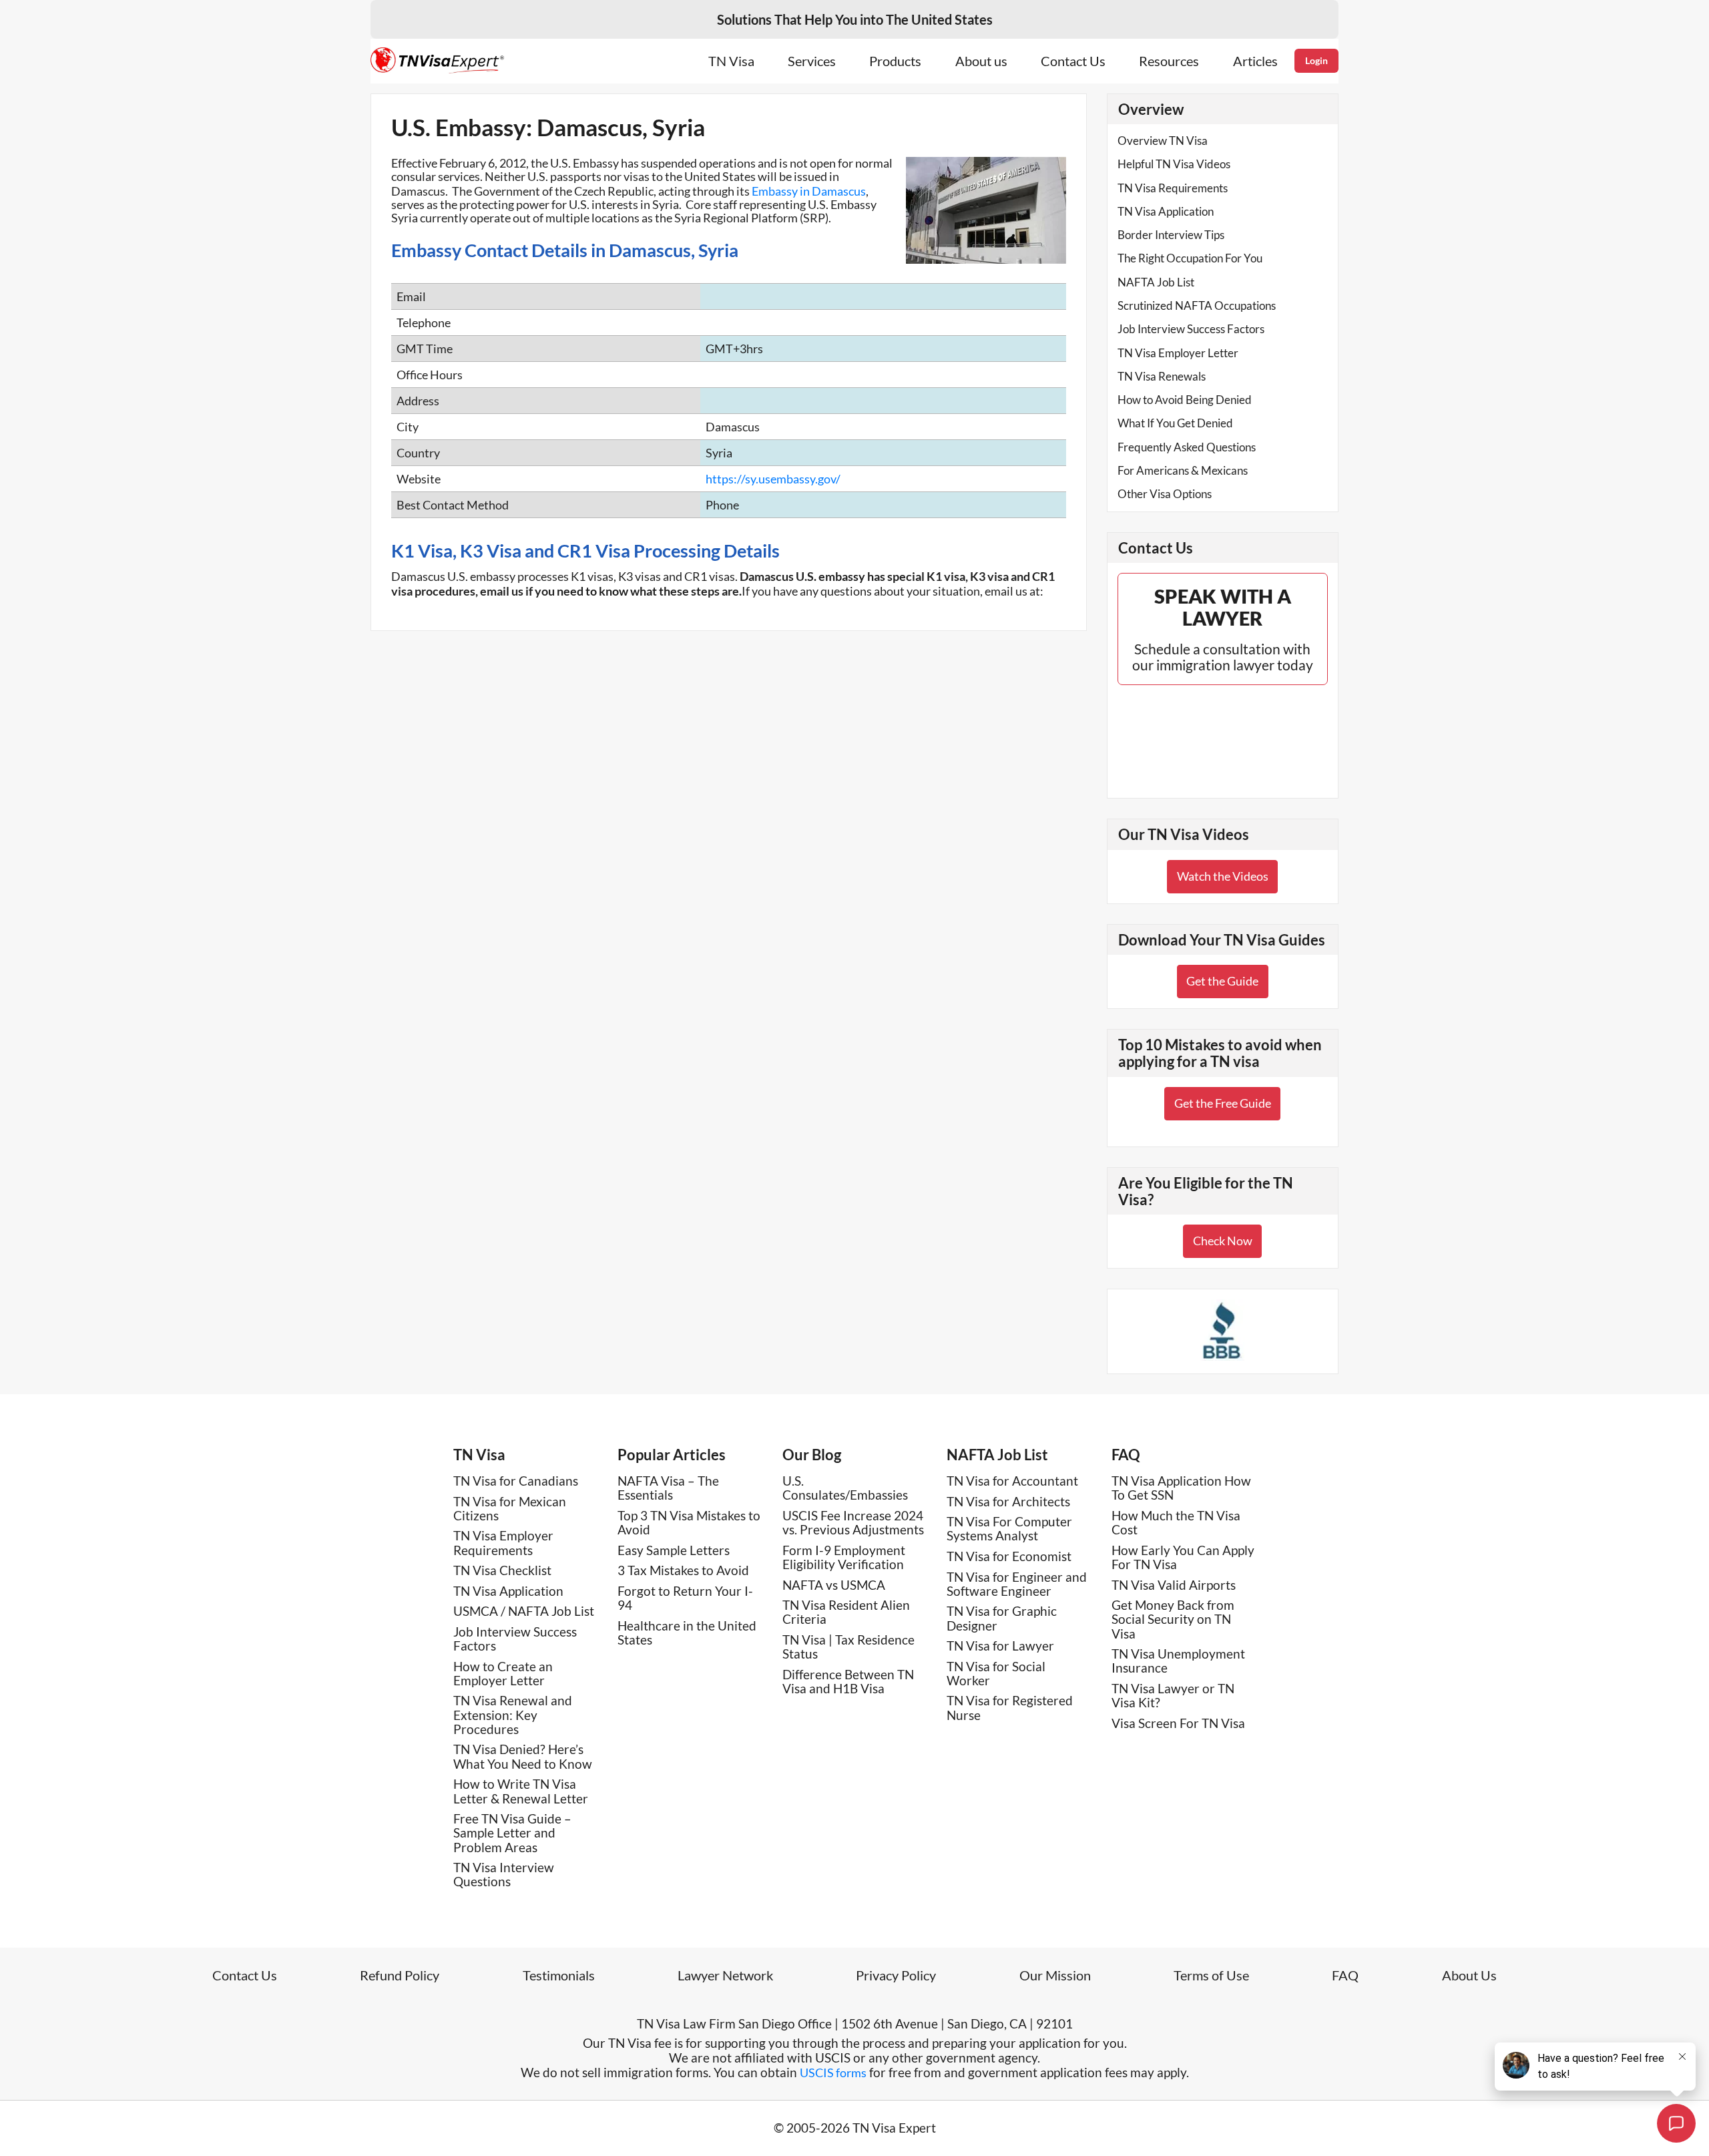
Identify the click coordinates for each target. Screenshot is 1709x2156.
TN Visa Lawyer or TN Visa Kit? (1173, 1695)
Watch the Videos (1223, 876)
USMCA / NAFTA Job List (524, 1611)
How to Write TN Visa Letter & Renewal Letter (521, 1791)
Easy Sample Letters (674, 1550)
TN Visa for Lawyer (1000, 1646)
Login (1316, 60)
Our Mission (1055, 1975)
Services (812, 61)
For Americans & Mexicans (1183, 470)
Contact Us (1073, 61)
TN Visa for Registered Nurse (1010, 1707)
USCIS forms (833, 2073)
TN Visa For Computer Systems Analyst (1009, 1528)
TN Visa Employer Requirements (503, 1542)
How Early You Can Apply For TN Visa (1183, 1557)
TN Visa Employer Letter (1178, 353)
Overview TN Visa (1163, 141)
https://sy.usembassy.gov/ (773, 479)
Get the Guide (1222, 981)
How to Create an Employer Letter (503, 1673)
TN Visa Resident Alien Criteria (846, 1612)
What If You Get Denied (1175, 423)
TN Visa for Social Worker (996, 1673)
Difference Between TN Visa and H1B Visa (848, 1681)
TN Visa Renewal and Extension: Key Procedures (513, 1715)
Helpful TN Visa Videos (1174, 164)
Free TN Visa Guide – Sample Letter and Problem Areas (512, 1833)
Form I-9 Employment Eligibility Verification (844, 1557)
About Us (1469, 1975)
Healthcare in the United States (687, 1633)
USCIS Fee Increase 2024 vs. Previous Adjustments (853, 1522)
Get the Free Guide (1223, 1103)
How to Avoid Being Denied (1185, 400)
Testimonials (559, 1975)
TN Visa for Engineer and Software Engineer (1017, 1584)
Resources (1169, 61)
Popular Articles (672, 1455)
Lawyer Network (725, 1975)
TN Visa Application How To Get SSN (1181, 1488)
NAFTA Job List (1156, 282)
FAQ (1126, 1455)
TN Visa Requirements (1173, 188)
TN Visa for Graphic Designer (1002, 1618)
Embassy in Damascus (809, 191)
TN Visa (731, 61)
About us (981, 61)
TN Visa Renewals (1162, 376)
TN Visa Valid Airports (1174, 1585)
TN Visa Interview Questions (504, 1874)
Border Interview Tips (1171, 235)
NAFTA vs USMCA (834, 1585)
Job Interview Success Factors (1191, 329)
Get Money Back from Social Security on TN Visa (1173, 1619)
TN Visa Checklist (502, 1570)
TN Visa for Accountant (1012, 1481)
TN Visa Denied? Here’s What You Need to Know (523, 1756)
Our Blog (812, 1455)
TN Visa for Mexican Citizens (510, 1508)
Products (895, 61)
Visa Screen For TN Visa (1178, 1723)
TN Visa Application (1166, 211)
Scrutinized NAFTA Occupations (1197, 305)
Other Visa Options (1165, 494)
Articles (1255, 61)
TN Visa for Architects (1008, 1501)
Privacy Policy (896, 1975)
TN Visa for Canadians (516, 1481)
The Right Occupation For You (1190, 258)
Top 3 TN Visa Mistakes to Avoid (689, 1522)
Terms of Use (1211, 1975)
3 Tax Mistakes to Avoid (683, 1570)
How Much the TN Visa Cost (1176, 1522)
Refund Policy (400, 1975)
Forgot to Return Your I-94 (685, 1598)
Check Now (1223, 1241)
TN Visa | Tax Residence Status (848, 1647)
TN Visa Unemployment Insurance (1178, 1661)
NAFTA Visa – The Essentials (668, 1488)
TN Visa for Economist (1009, 1556)
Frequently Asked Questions (1187, 447)
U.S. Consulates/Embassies (845, 1488)
